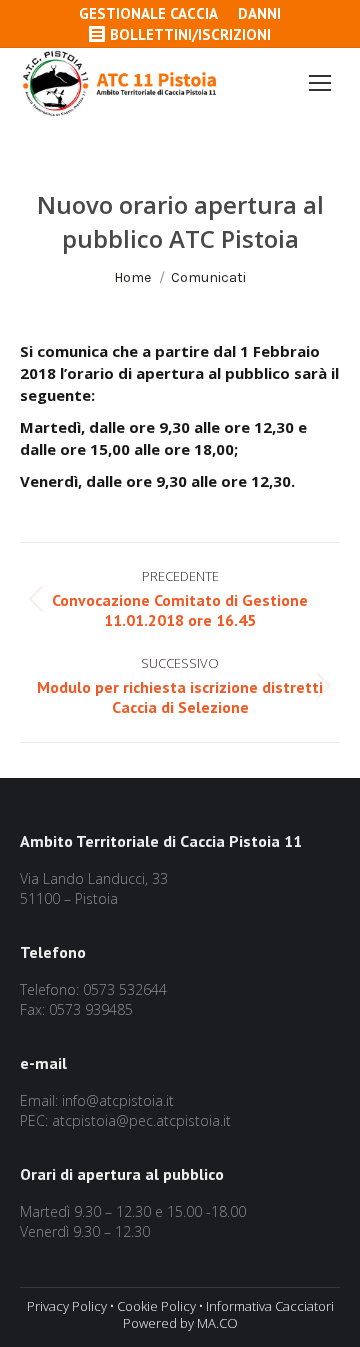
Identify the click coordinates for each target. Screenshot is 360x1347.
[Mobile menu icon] (320, 83)
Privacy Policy (67, 1306)
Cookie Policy (156, 1306)
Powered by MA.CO (180, 1323)
